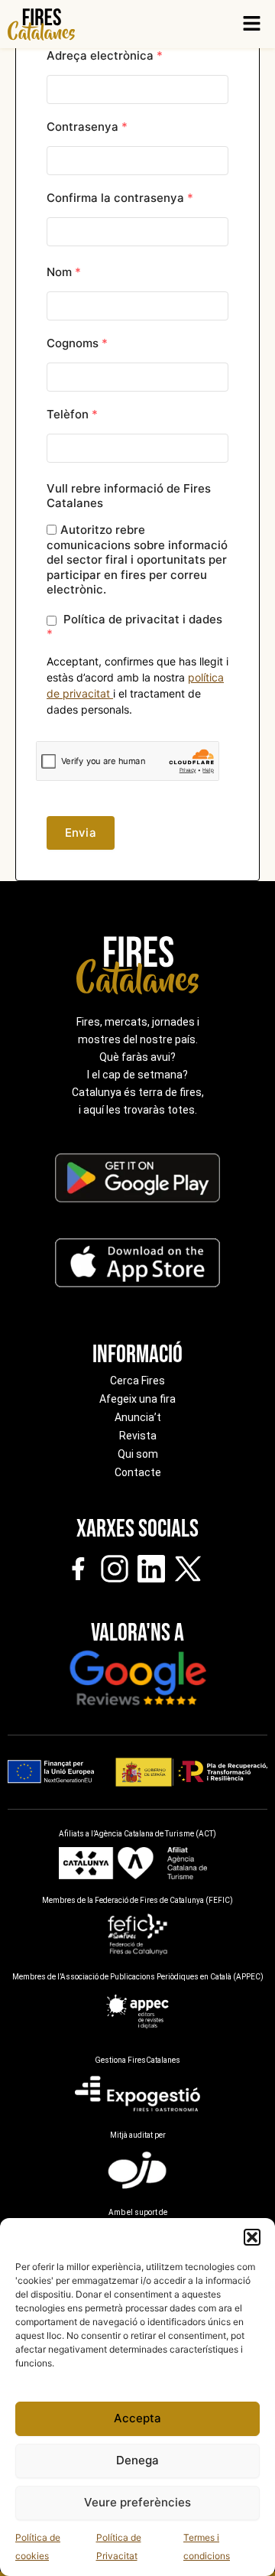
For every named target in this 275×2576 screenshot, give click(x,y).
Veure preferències (137, 2502)
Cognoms (77, 343)
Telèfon (72, 414)
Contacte (138, 1472)
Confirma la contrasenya (120, 198)
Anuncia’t (138, 1417)
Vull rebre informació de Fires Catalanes (129, 496)
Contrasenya (87, 127)
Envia (81, 833)
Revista (138, 1436)
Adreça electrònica (105, 55)
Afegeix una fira (137, 1399)
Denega (137, 2460)
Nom (64, 272)
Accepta (137, 2418)
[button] (252, 2237)
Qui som (138, 1454)
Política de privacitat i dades (134, 626)
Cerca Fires (137, 1381)
